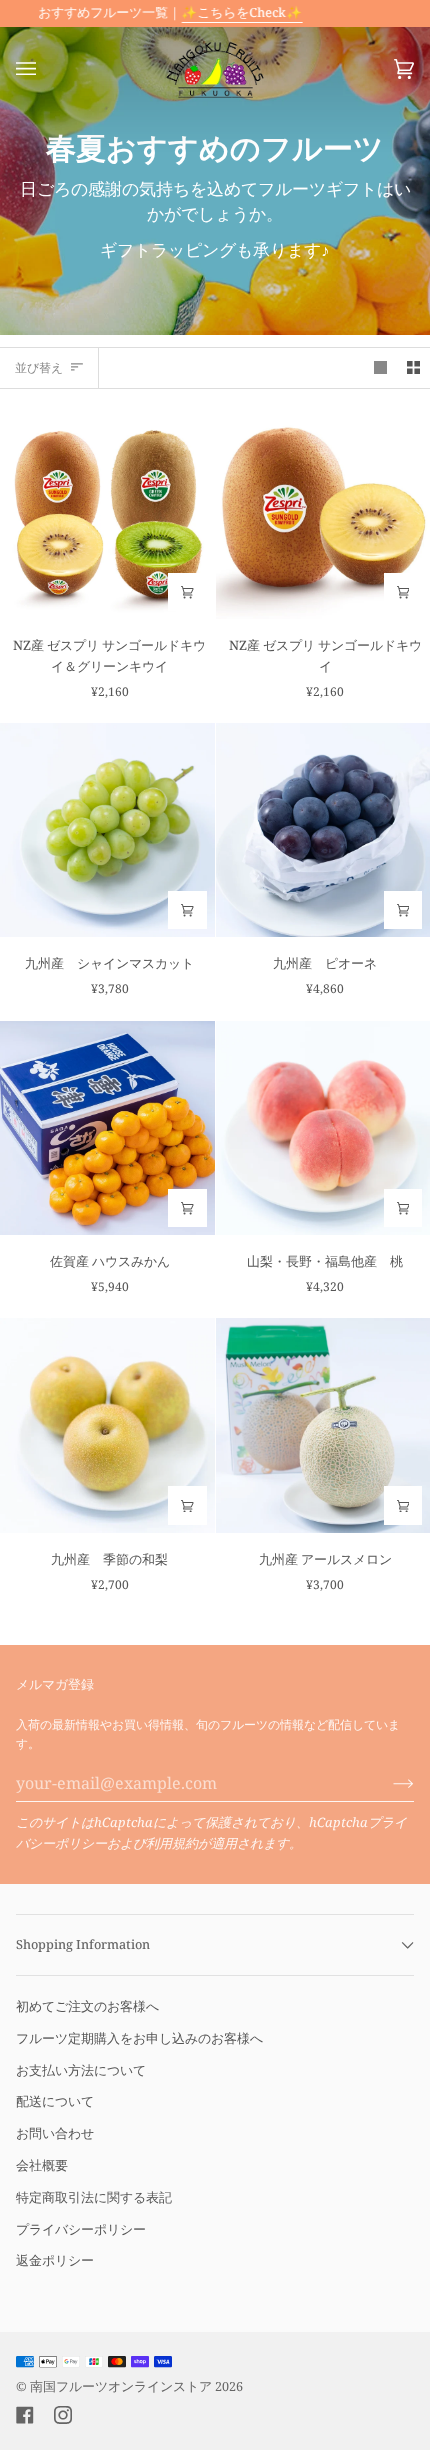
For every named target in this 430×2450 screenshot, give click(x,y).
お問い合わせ (55, 2133)
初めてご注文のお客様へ (87, 2006)
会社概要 (42, 2165)
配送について (55, 2101)
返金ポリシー (55, 2260)
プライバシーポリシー (81, 2229)
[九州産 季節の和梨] (107, 1425)
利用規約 (172, 1843)
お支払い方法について (81, 2070)
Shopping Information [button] (83, 1944)
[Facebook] (25, 2415)
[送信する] (387, 1783)
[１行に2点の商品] (413, 368)
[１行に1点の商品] (380, 368)
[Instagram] (63, 2415)
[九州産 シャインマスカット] (107, 830)
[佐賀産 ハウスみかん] (107, 1128)
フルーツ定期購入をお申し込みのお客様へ (139, 2038)
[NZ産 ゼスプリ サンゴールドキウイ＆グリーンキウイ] (107, 511)
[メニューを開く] (46, 69)
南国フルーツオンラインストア (121, 2386)
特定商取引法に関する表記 (94, 2197)
